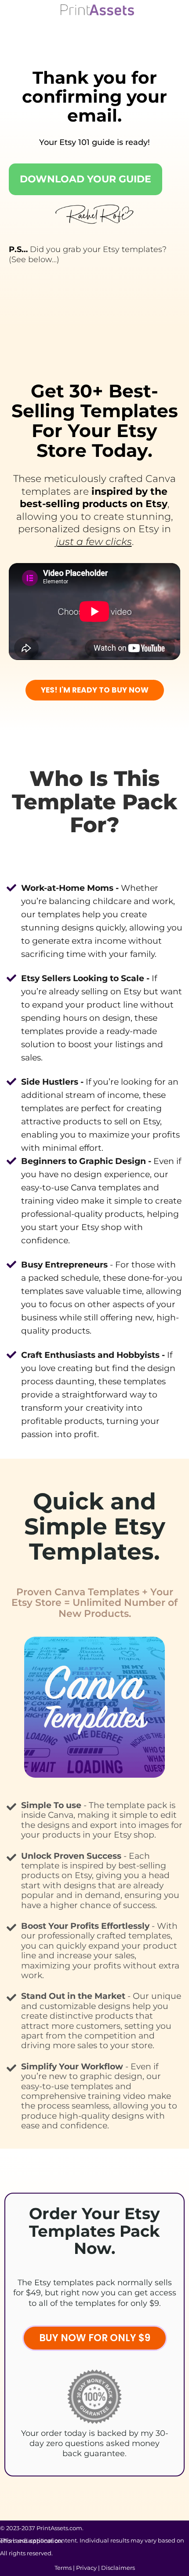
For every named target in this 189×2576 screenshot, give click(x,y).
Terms (63, 2568)
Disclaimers (118, 2568)
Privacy (86, 2568)
